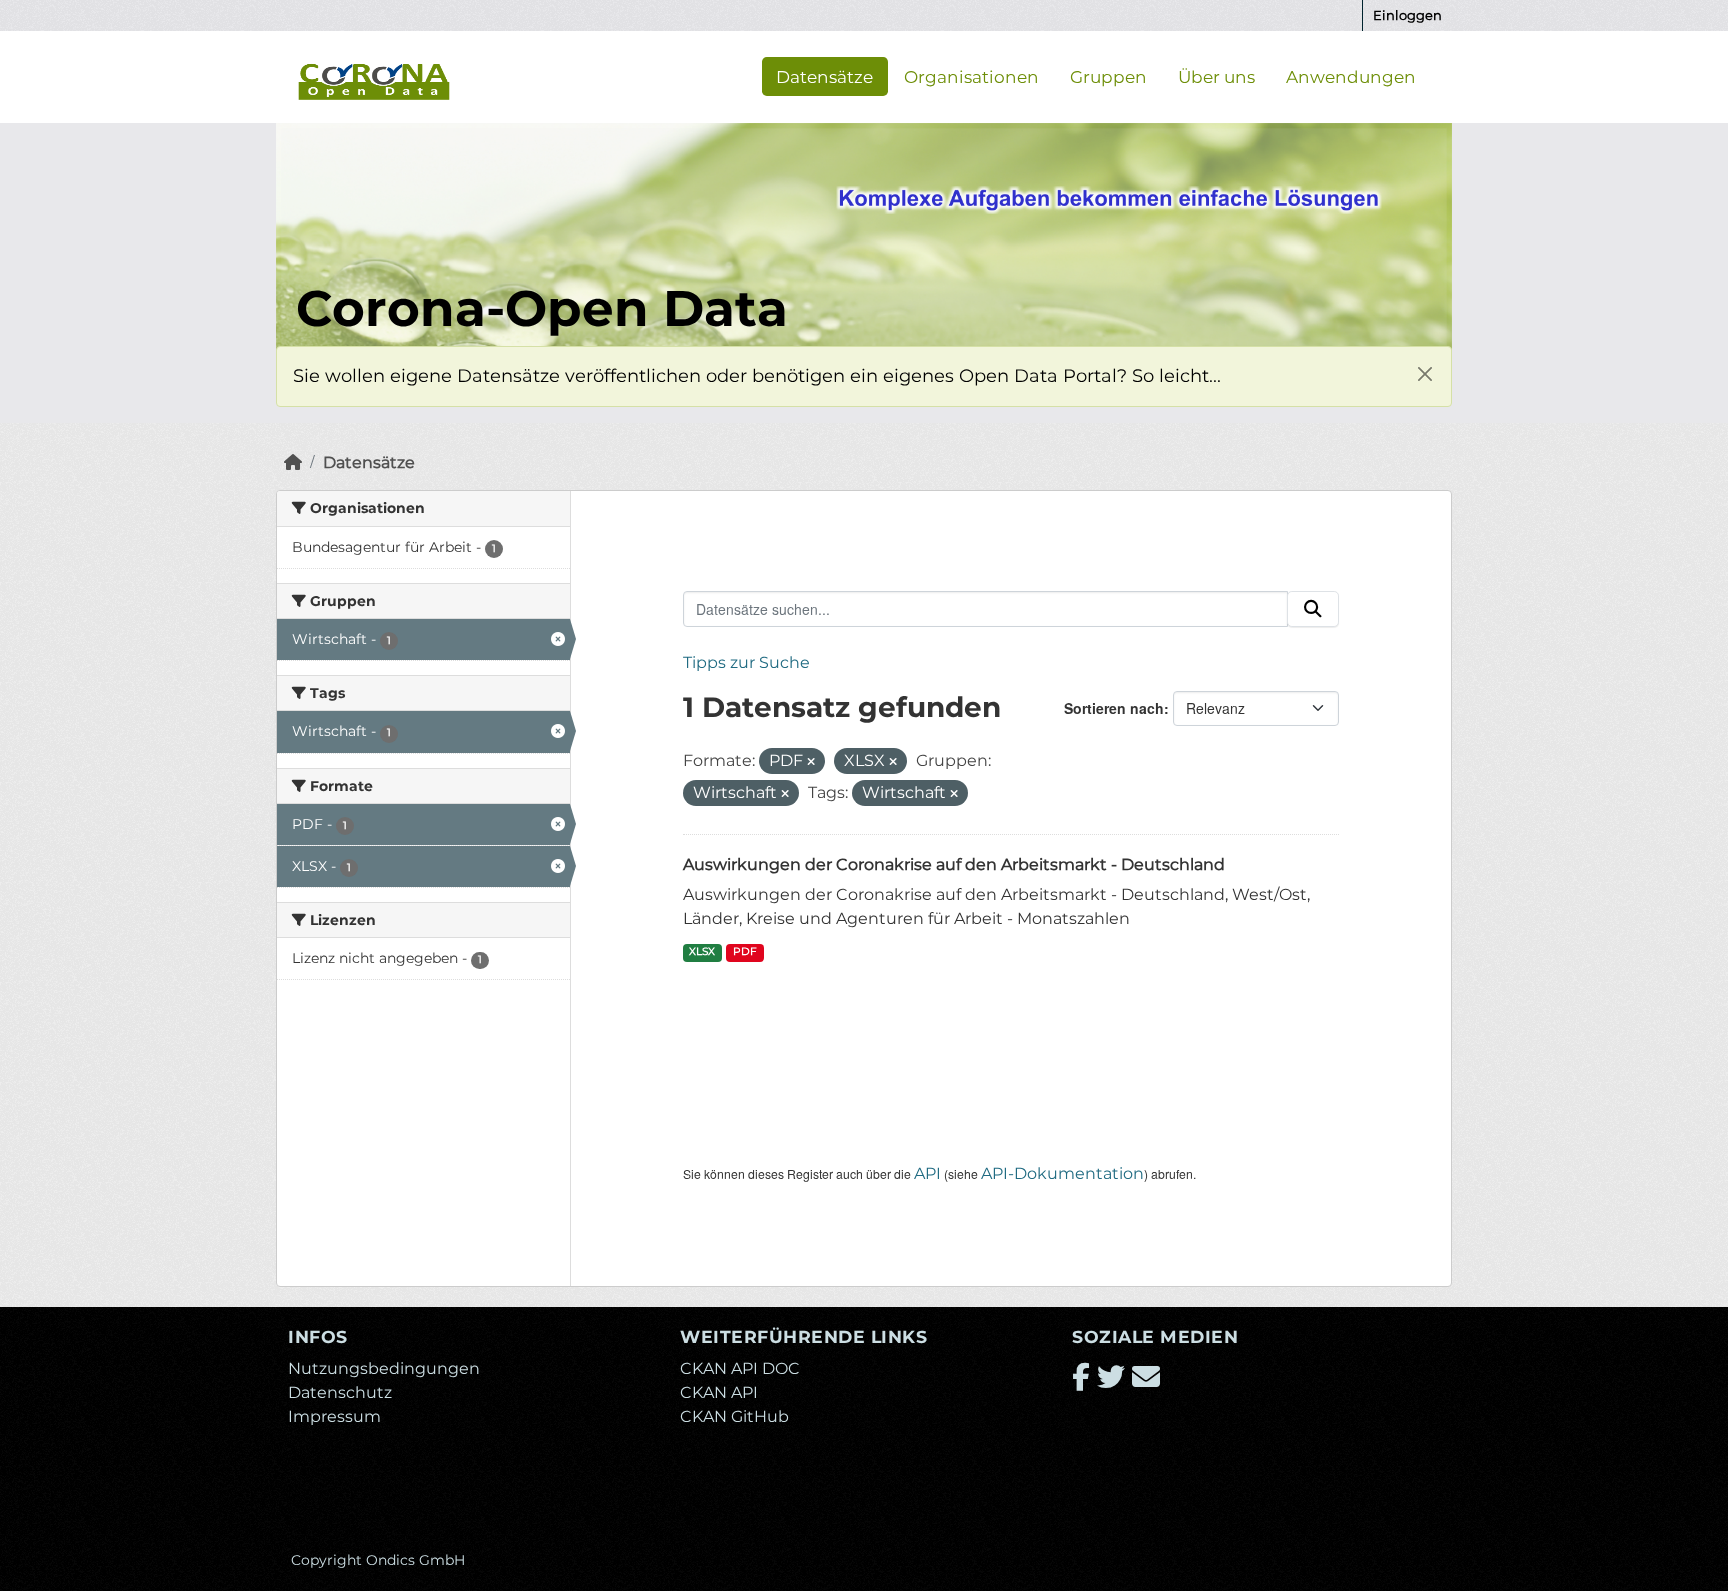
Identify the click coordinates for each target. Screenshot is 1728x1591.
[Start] (293, 462)
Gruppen (1108, 76)
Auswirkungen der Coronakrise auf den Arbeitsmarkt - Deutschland (954, 864)
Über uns (1216, 76)
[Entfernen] (811, 762)
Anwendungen (1351, 76)
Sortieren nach (1114, 708)
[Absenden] (1313, 609)
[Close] (1424, 373)
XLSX (702, 951)
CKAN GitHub (734, 1416)
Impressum (334, 1416)
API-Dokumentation (1062, 1173)
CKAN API (719, 1392)
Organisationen (971, 76)
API (927, 1173)
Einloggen (1407, 15)
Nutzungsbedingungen (384, 1368)
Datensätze (824, 76)
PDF (745, 951)
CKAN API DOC (740, 1368)
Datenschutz (340, 1392)
